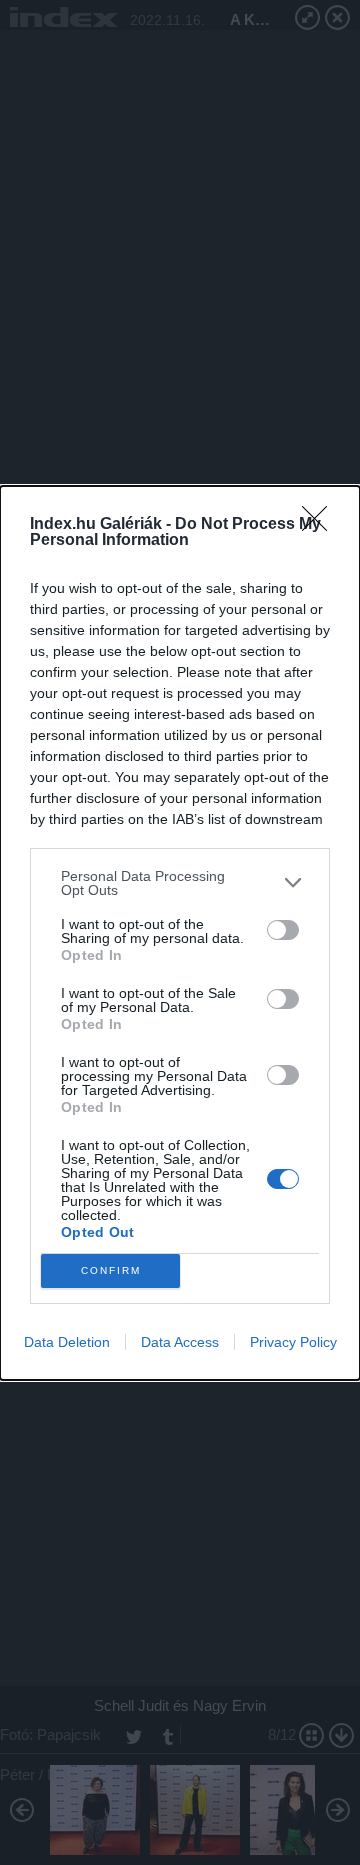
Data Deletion (67, 1342)
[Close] (321, 525)
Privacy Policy (293, 1342)
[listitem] (180, 883)
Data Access (180, 1342)
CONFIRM (111, 1270)
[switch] (283, 930)
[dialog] (180, 933)
